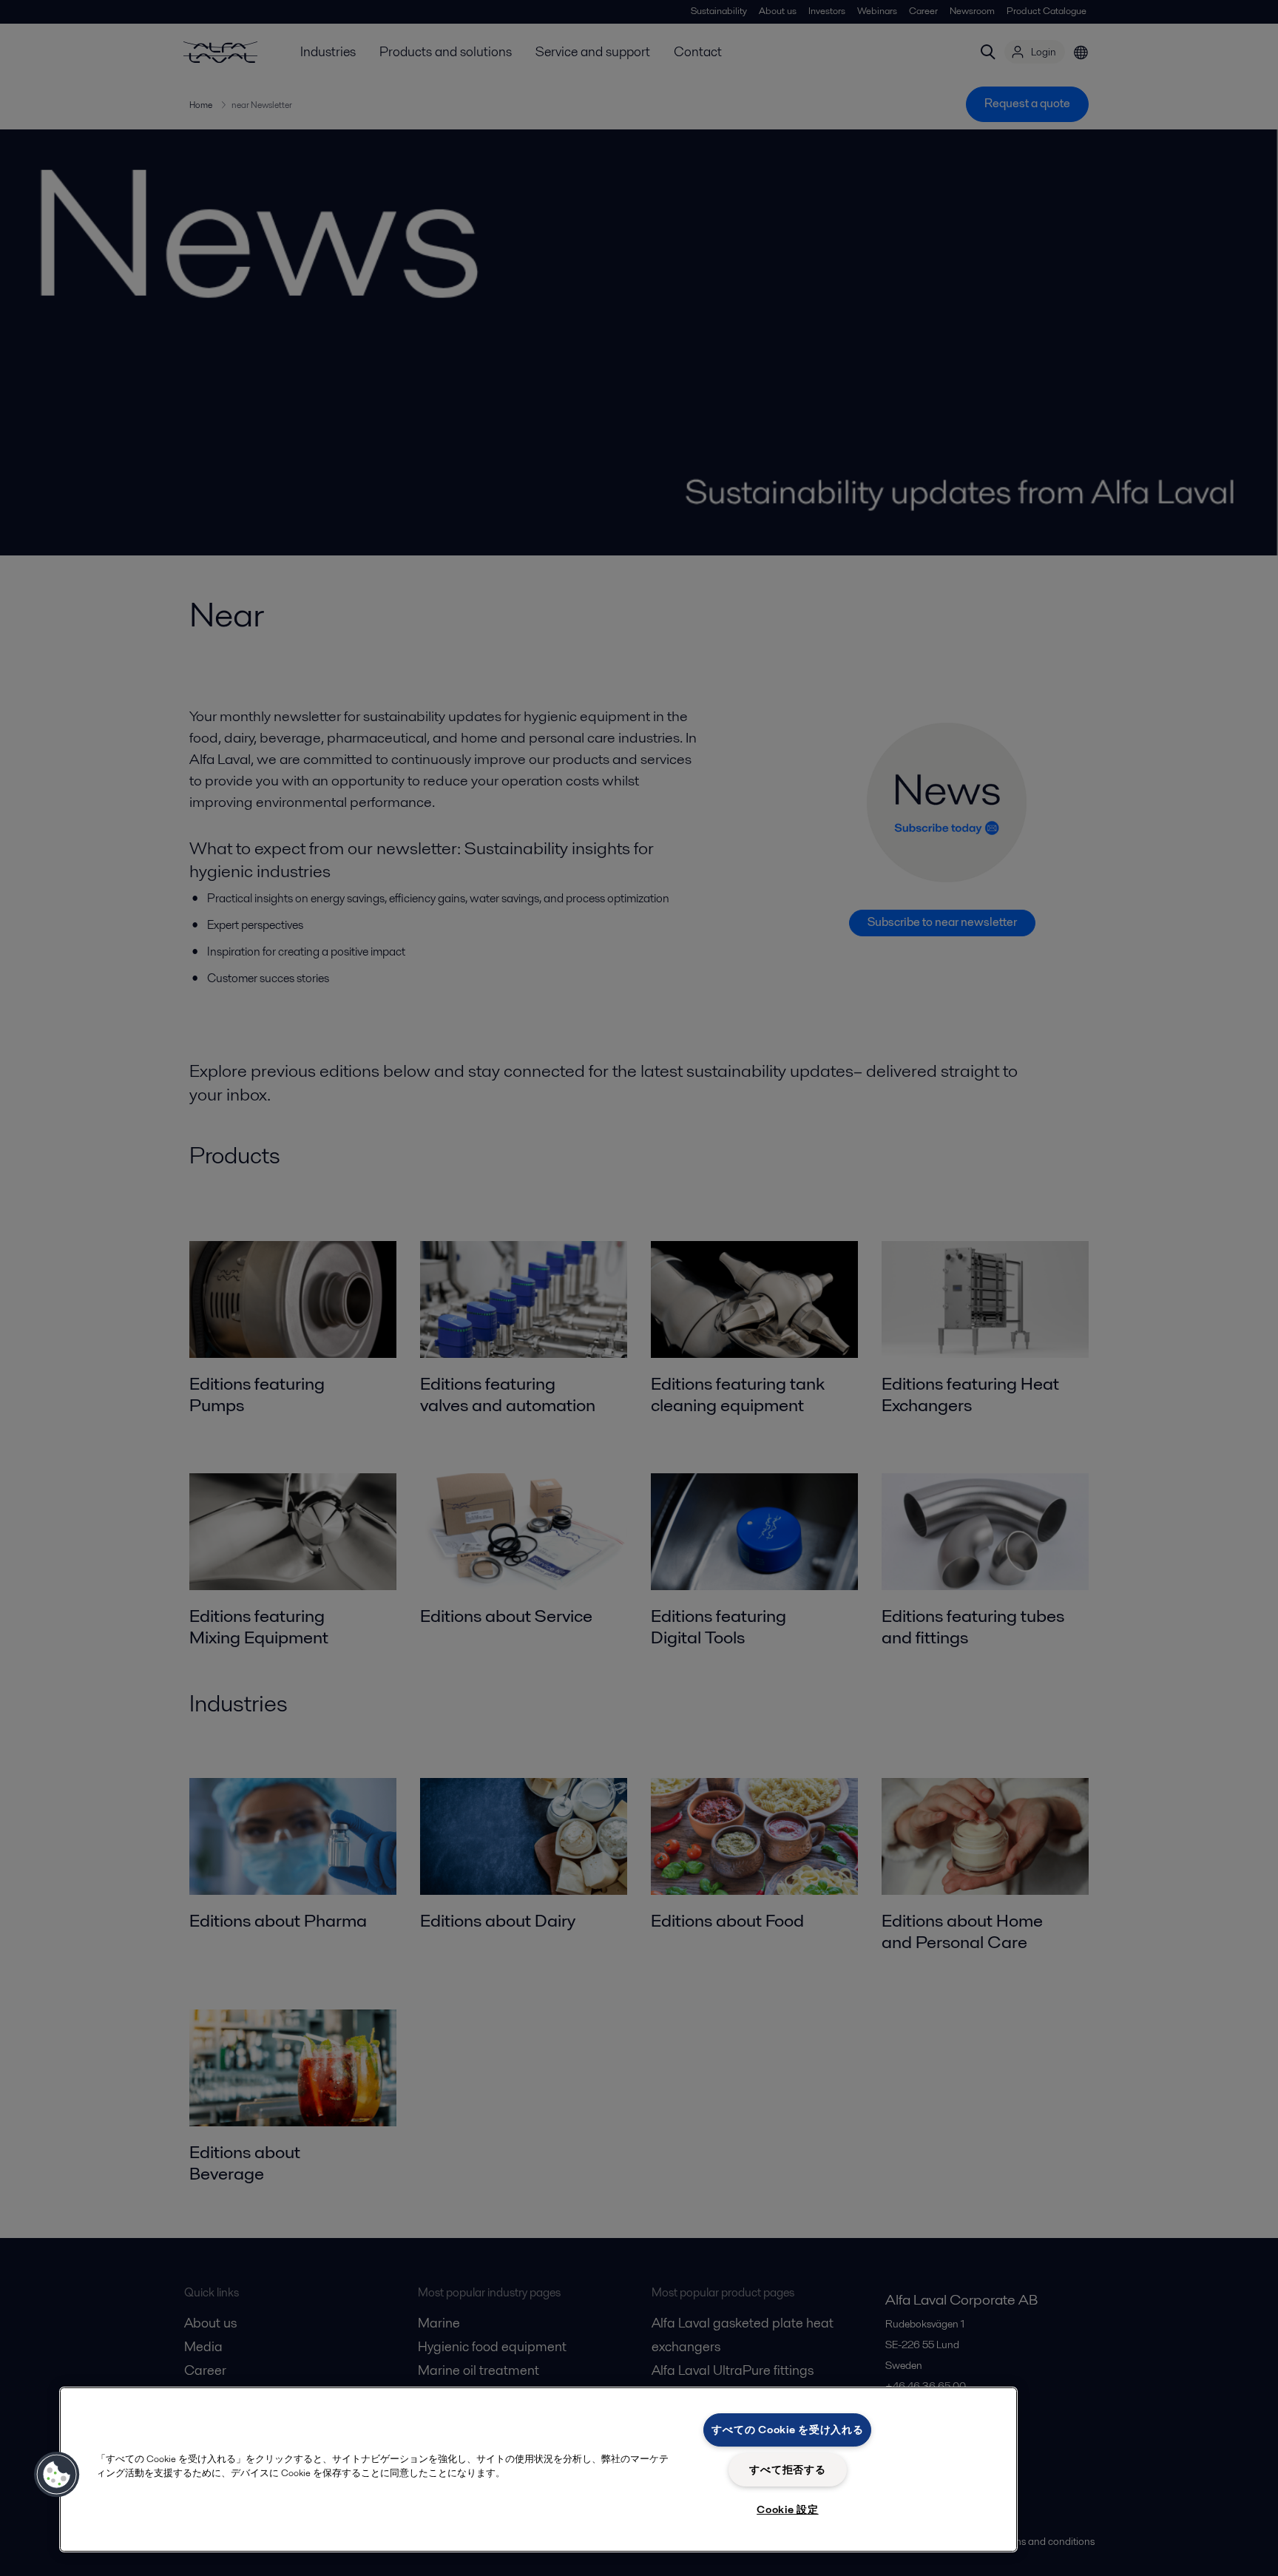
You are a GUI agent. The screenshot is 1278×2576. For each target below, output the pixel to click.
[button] (57, 2475)
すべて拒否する (787, 2469)
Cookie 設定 (787, 2509)
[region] (538, 2469)
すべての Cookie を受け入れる (787, 2430)
